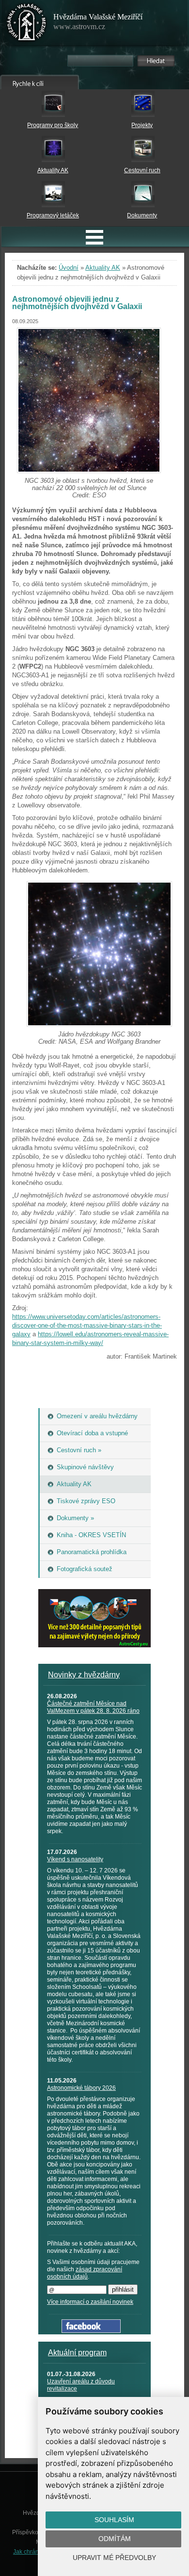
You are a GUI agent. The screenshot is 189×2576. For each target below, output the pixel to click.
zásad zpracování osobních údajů (85, 2273)
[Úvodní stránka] (27, 24)
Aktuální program (77, 2353)
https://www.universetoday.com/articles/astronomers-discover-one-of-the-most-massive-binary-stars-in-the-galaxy (87, 1325)
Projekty (142, 125)
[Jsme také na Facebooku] (91, 2331)
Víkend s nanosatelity (75, 1859)
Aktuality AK (53, 170)
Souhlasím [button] (114, 2520)
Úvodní (69, 268)
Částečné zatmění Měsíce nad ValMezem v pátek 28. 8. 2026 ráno (93, 1707)
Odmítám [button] (115, 2539)
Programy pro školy (53, 125)
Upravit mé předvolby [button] (114, 2558)
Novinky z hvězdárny (84, 1675)
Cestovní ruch (142, 170)
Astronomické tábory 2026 (81, 2088)
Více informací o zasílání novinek (90, 2302)
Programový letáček (53, 215)
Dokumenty (142, 215)
